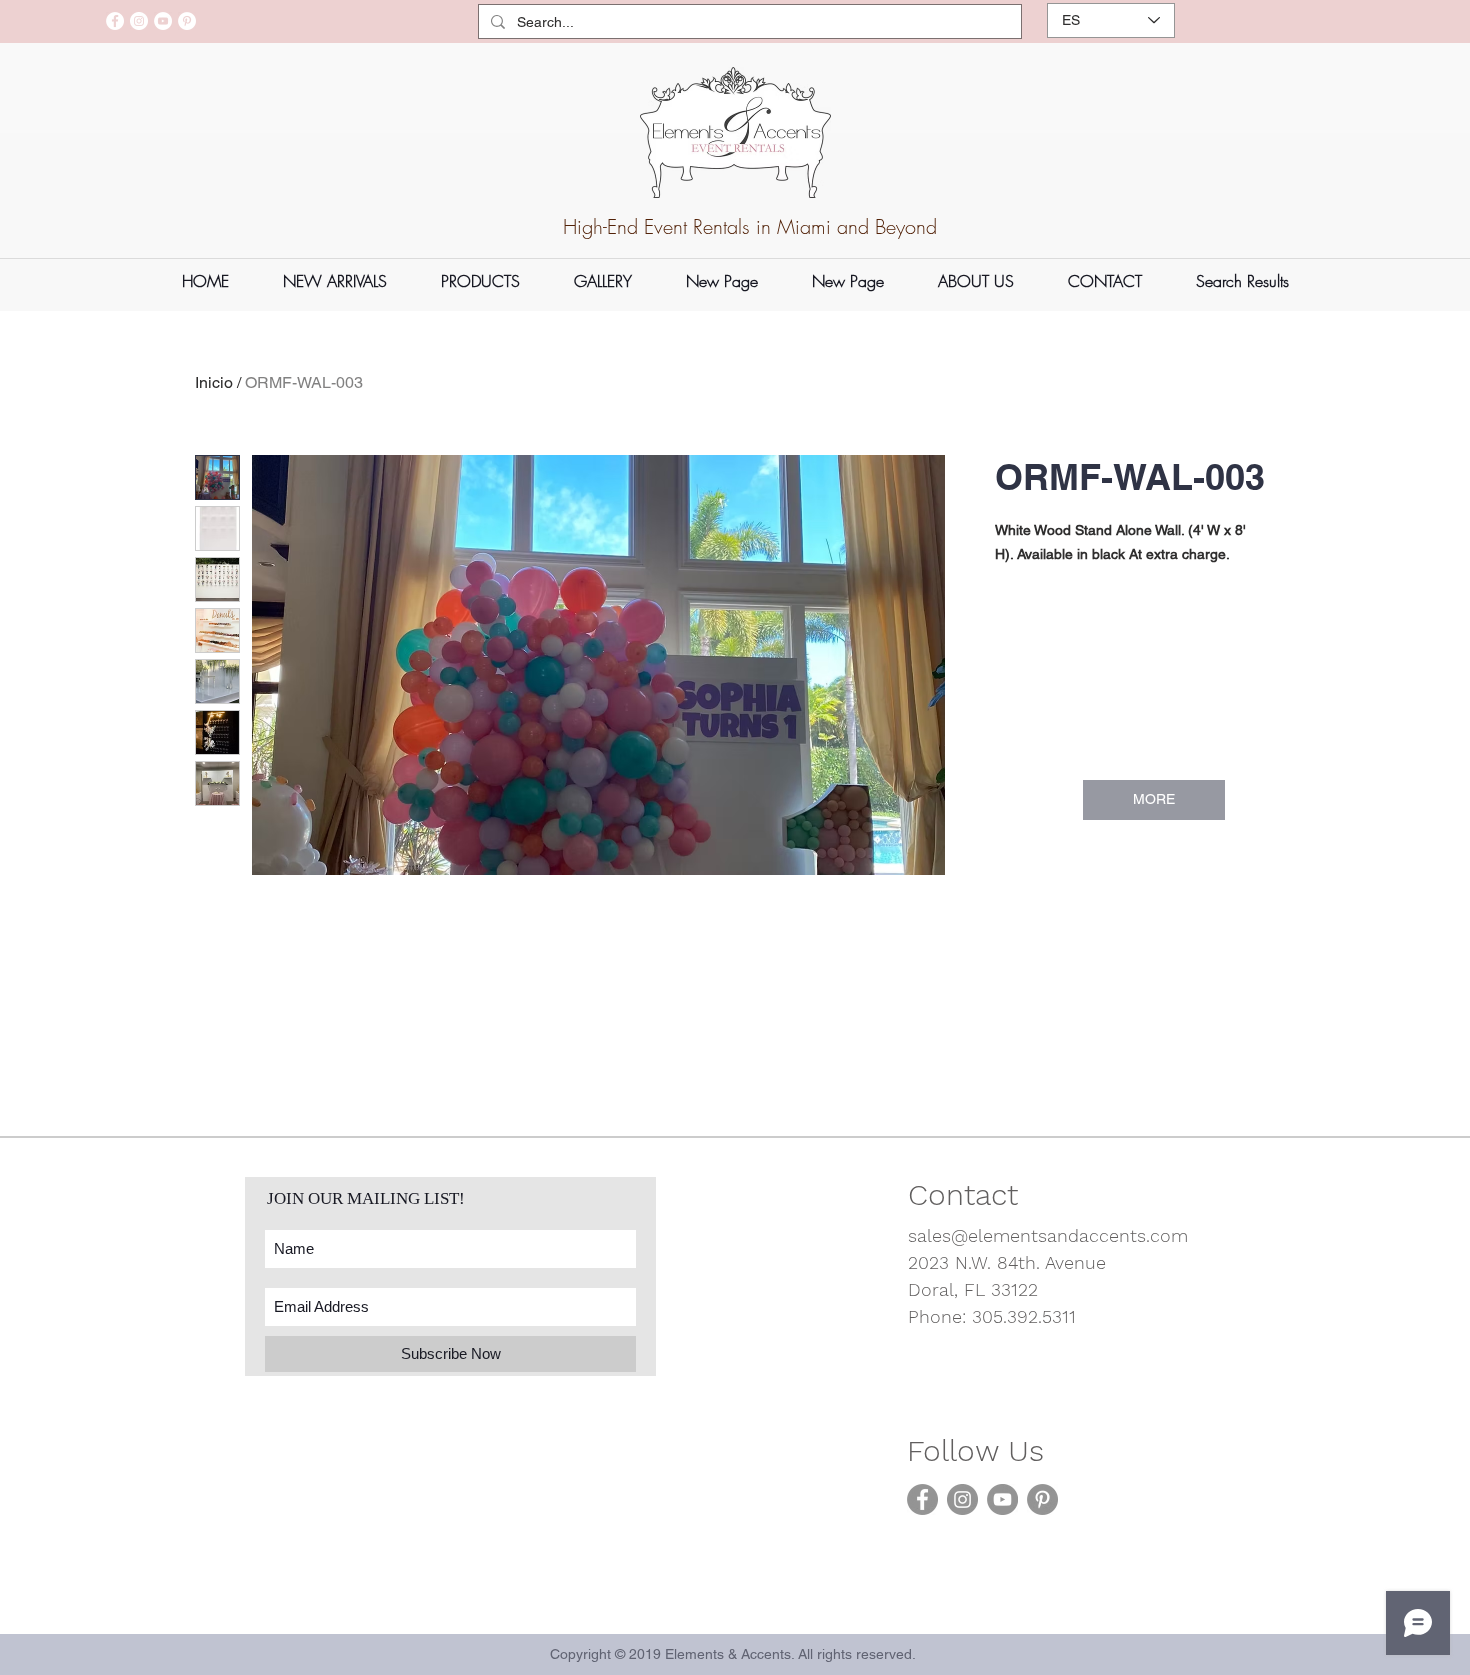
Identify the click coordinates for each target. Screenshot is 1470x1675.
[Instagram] (139, 21)
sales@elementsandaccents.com (1048, 1235)
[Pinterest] (187, 21)
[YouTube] (163, 21)
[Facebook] (115, 21)
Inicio (214, 382)
